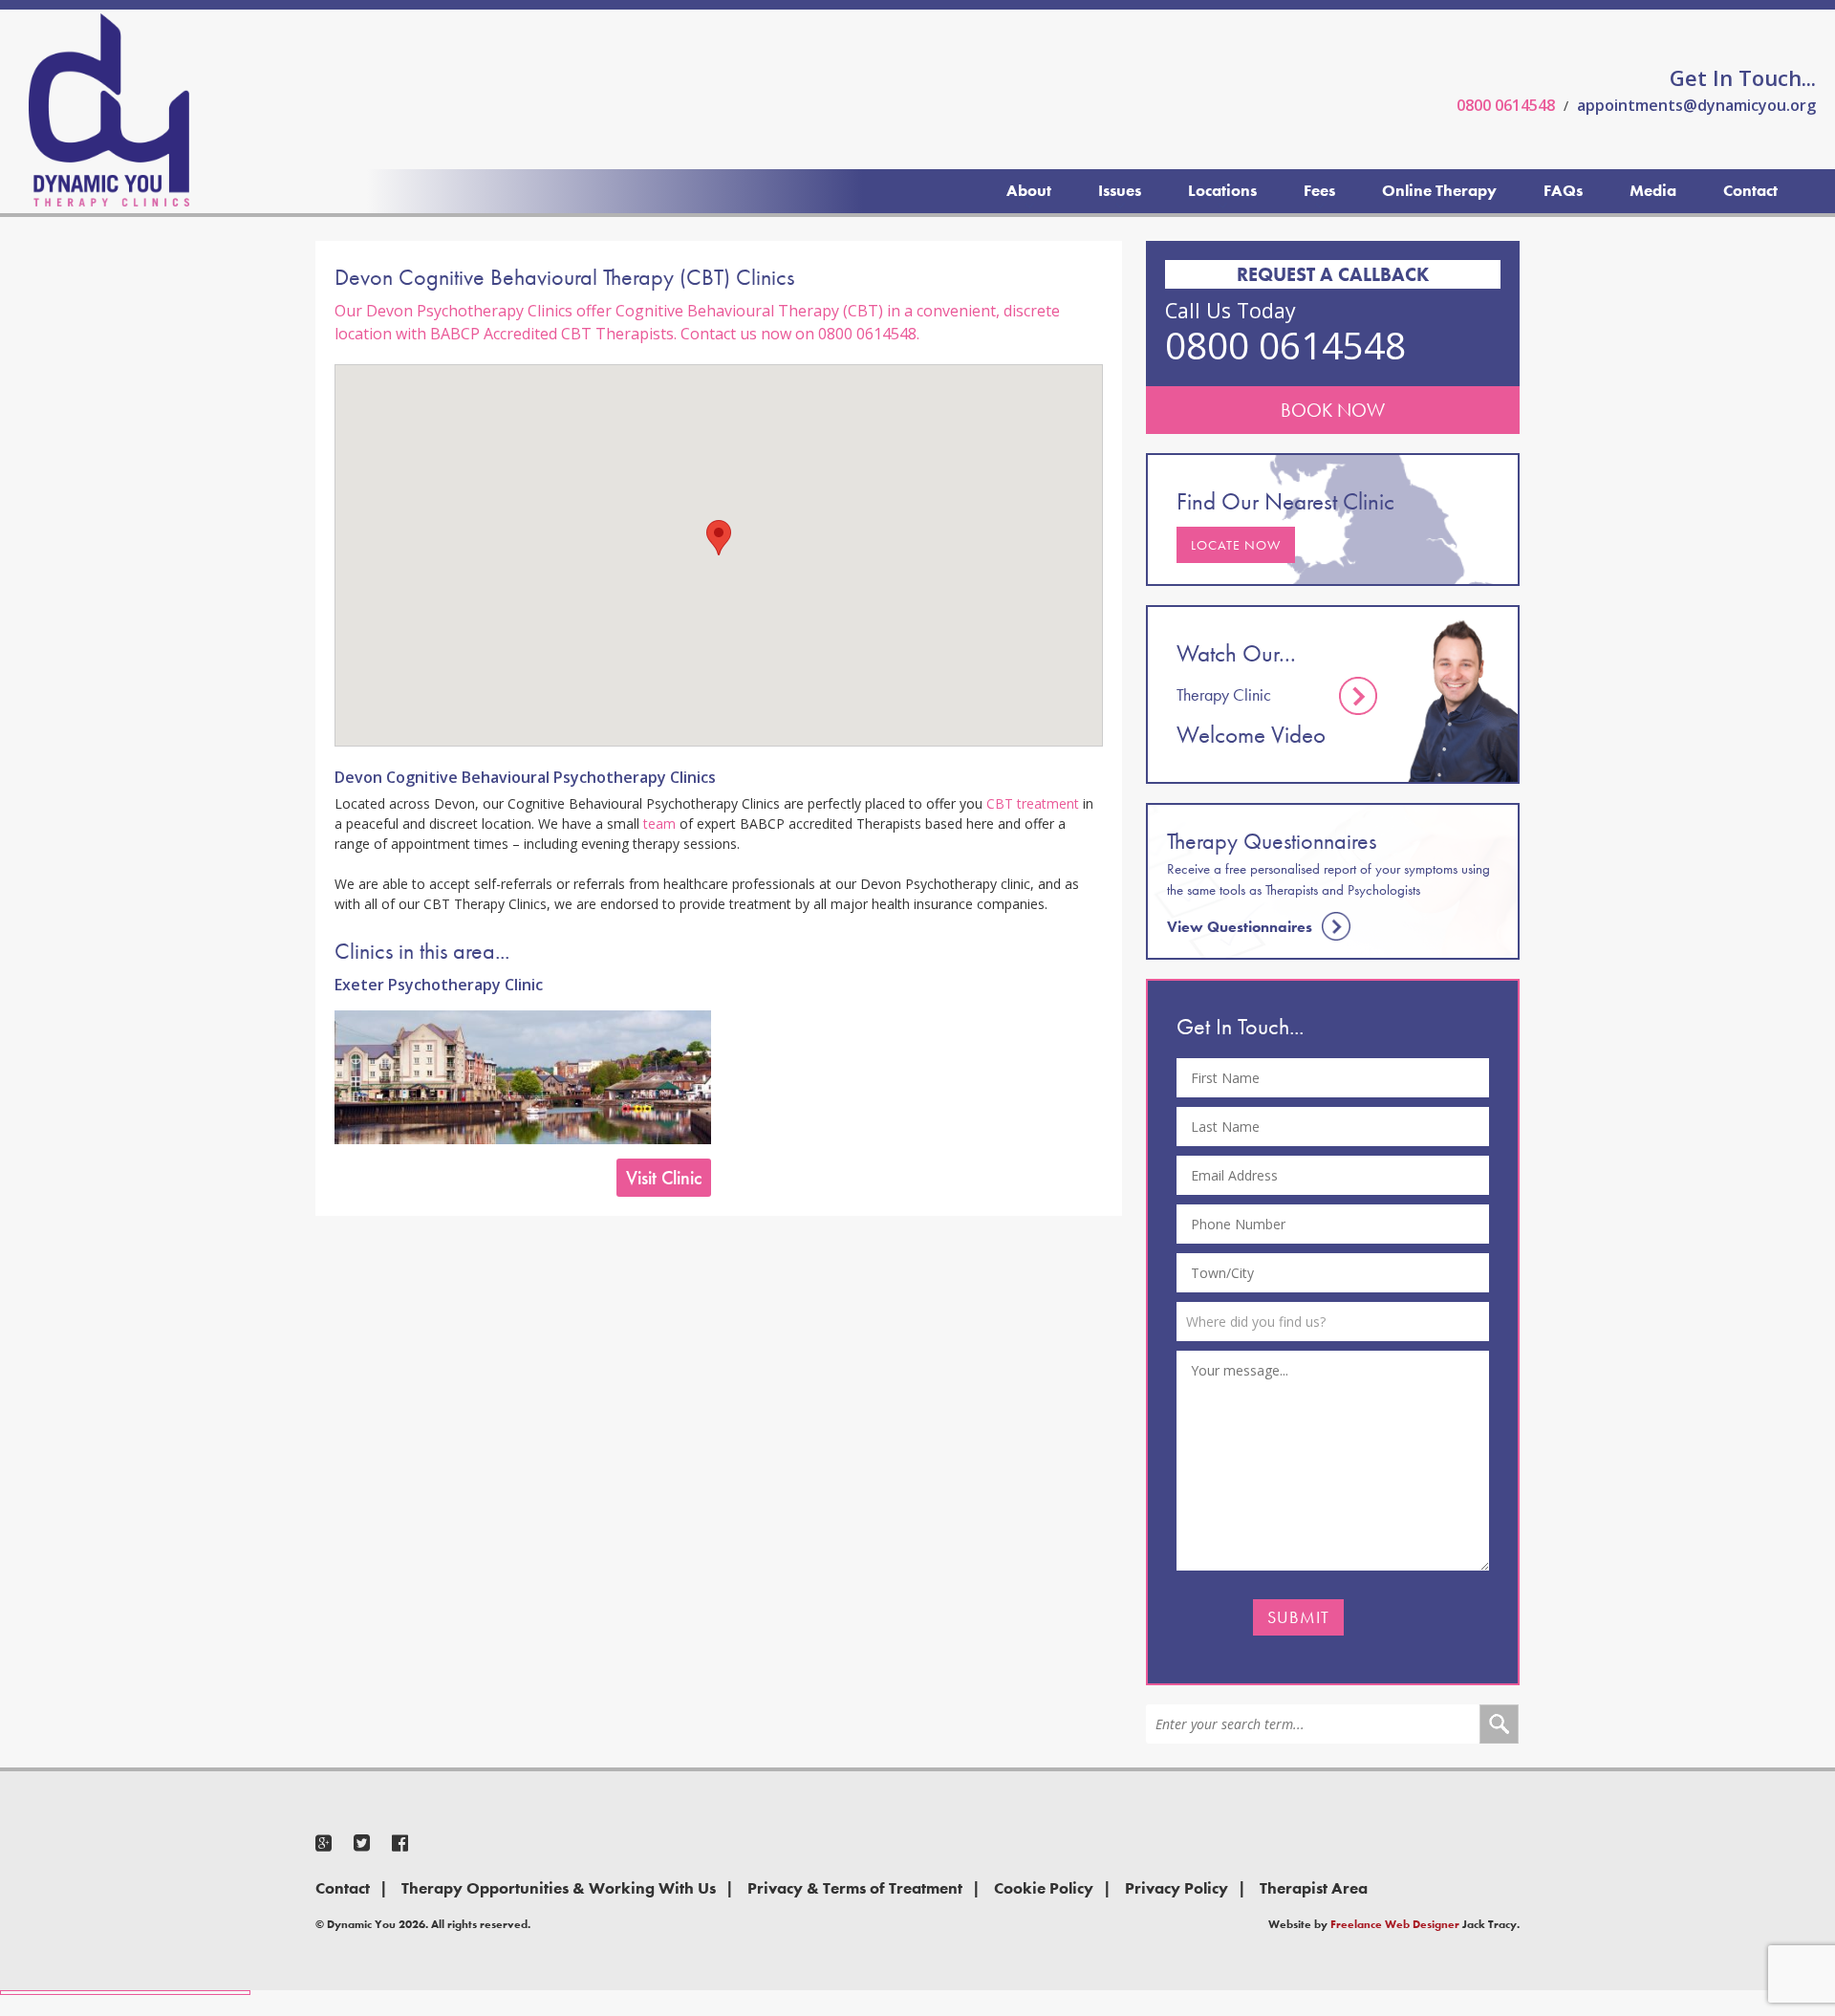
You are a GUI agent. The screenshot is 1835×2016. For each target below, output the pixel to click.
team (659, 824)
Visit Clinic (664, 1178)
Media (1653, 190)
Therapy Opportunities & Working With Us (559, 1888)
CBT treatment (1033, 803)
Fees (1319, 190)
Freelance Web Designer (1395, 1924)
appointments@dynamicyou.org (1696, 105)
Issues (1120, 190)
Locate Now (1236, 545)
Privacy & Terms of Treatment (855, 1888)
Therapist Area (1314, 1888)
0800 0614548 (1506, 105)
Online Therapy (1439, 190)
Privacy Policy (1177, 1888)
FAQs (1563, 190)
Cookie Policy (1044, 1888)
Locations (1222, 190)
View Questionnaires (1240, 927)
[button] (719, 538)
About (1029, 190)
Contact (1750, 190)
